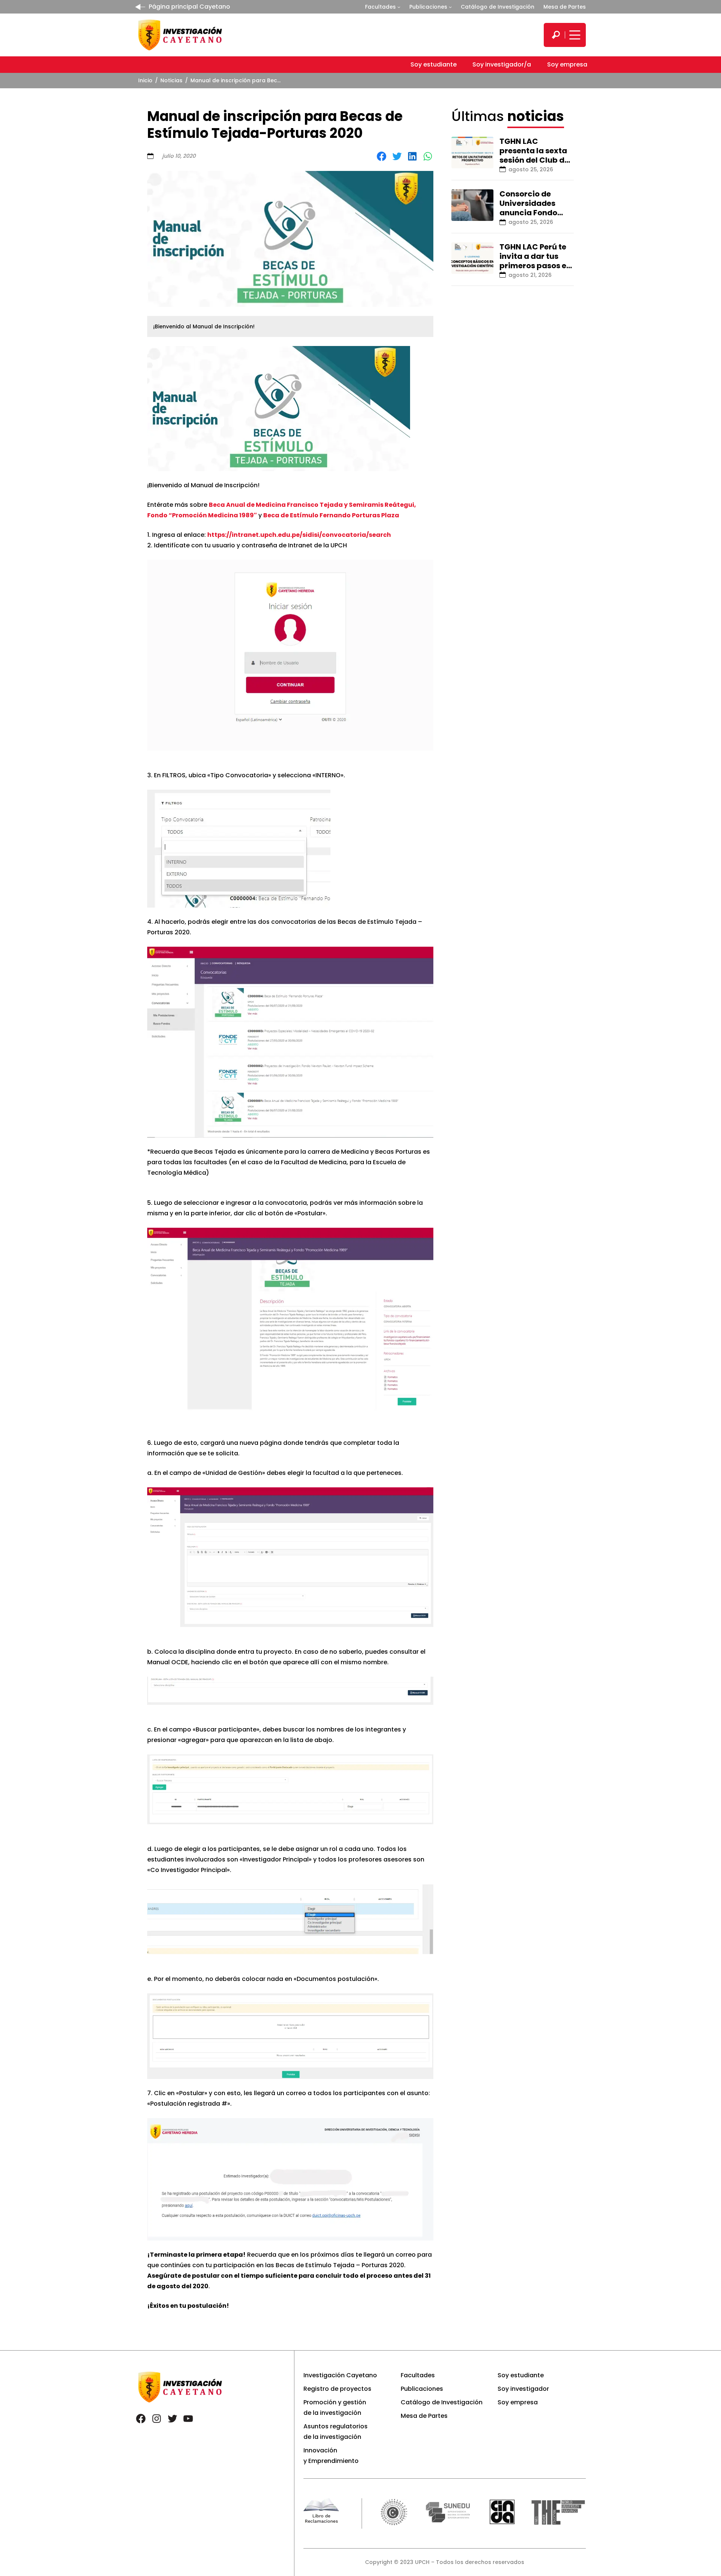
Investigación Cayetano (340, 2375)
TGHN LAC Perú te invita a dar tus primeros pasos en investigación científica (535, 266)
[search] (556, 35)
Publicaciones (428, 7)
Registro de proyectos (337, 2389)
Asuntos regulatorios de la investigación (336, 2432)
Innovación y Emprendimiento (331, 2456)
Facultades (380, 7)
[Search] (556, 35)
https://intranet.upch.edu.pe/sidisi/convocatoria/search (299, 535)
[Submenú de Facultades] (399, 7)
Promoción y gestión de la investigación (335, 2408)
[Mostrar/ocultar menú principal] (574, 35)
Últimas (508, 116)
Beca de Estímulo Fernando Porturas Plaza (331, 515)
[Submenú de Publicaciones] (450, 7)
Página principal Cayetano (189, 7)
